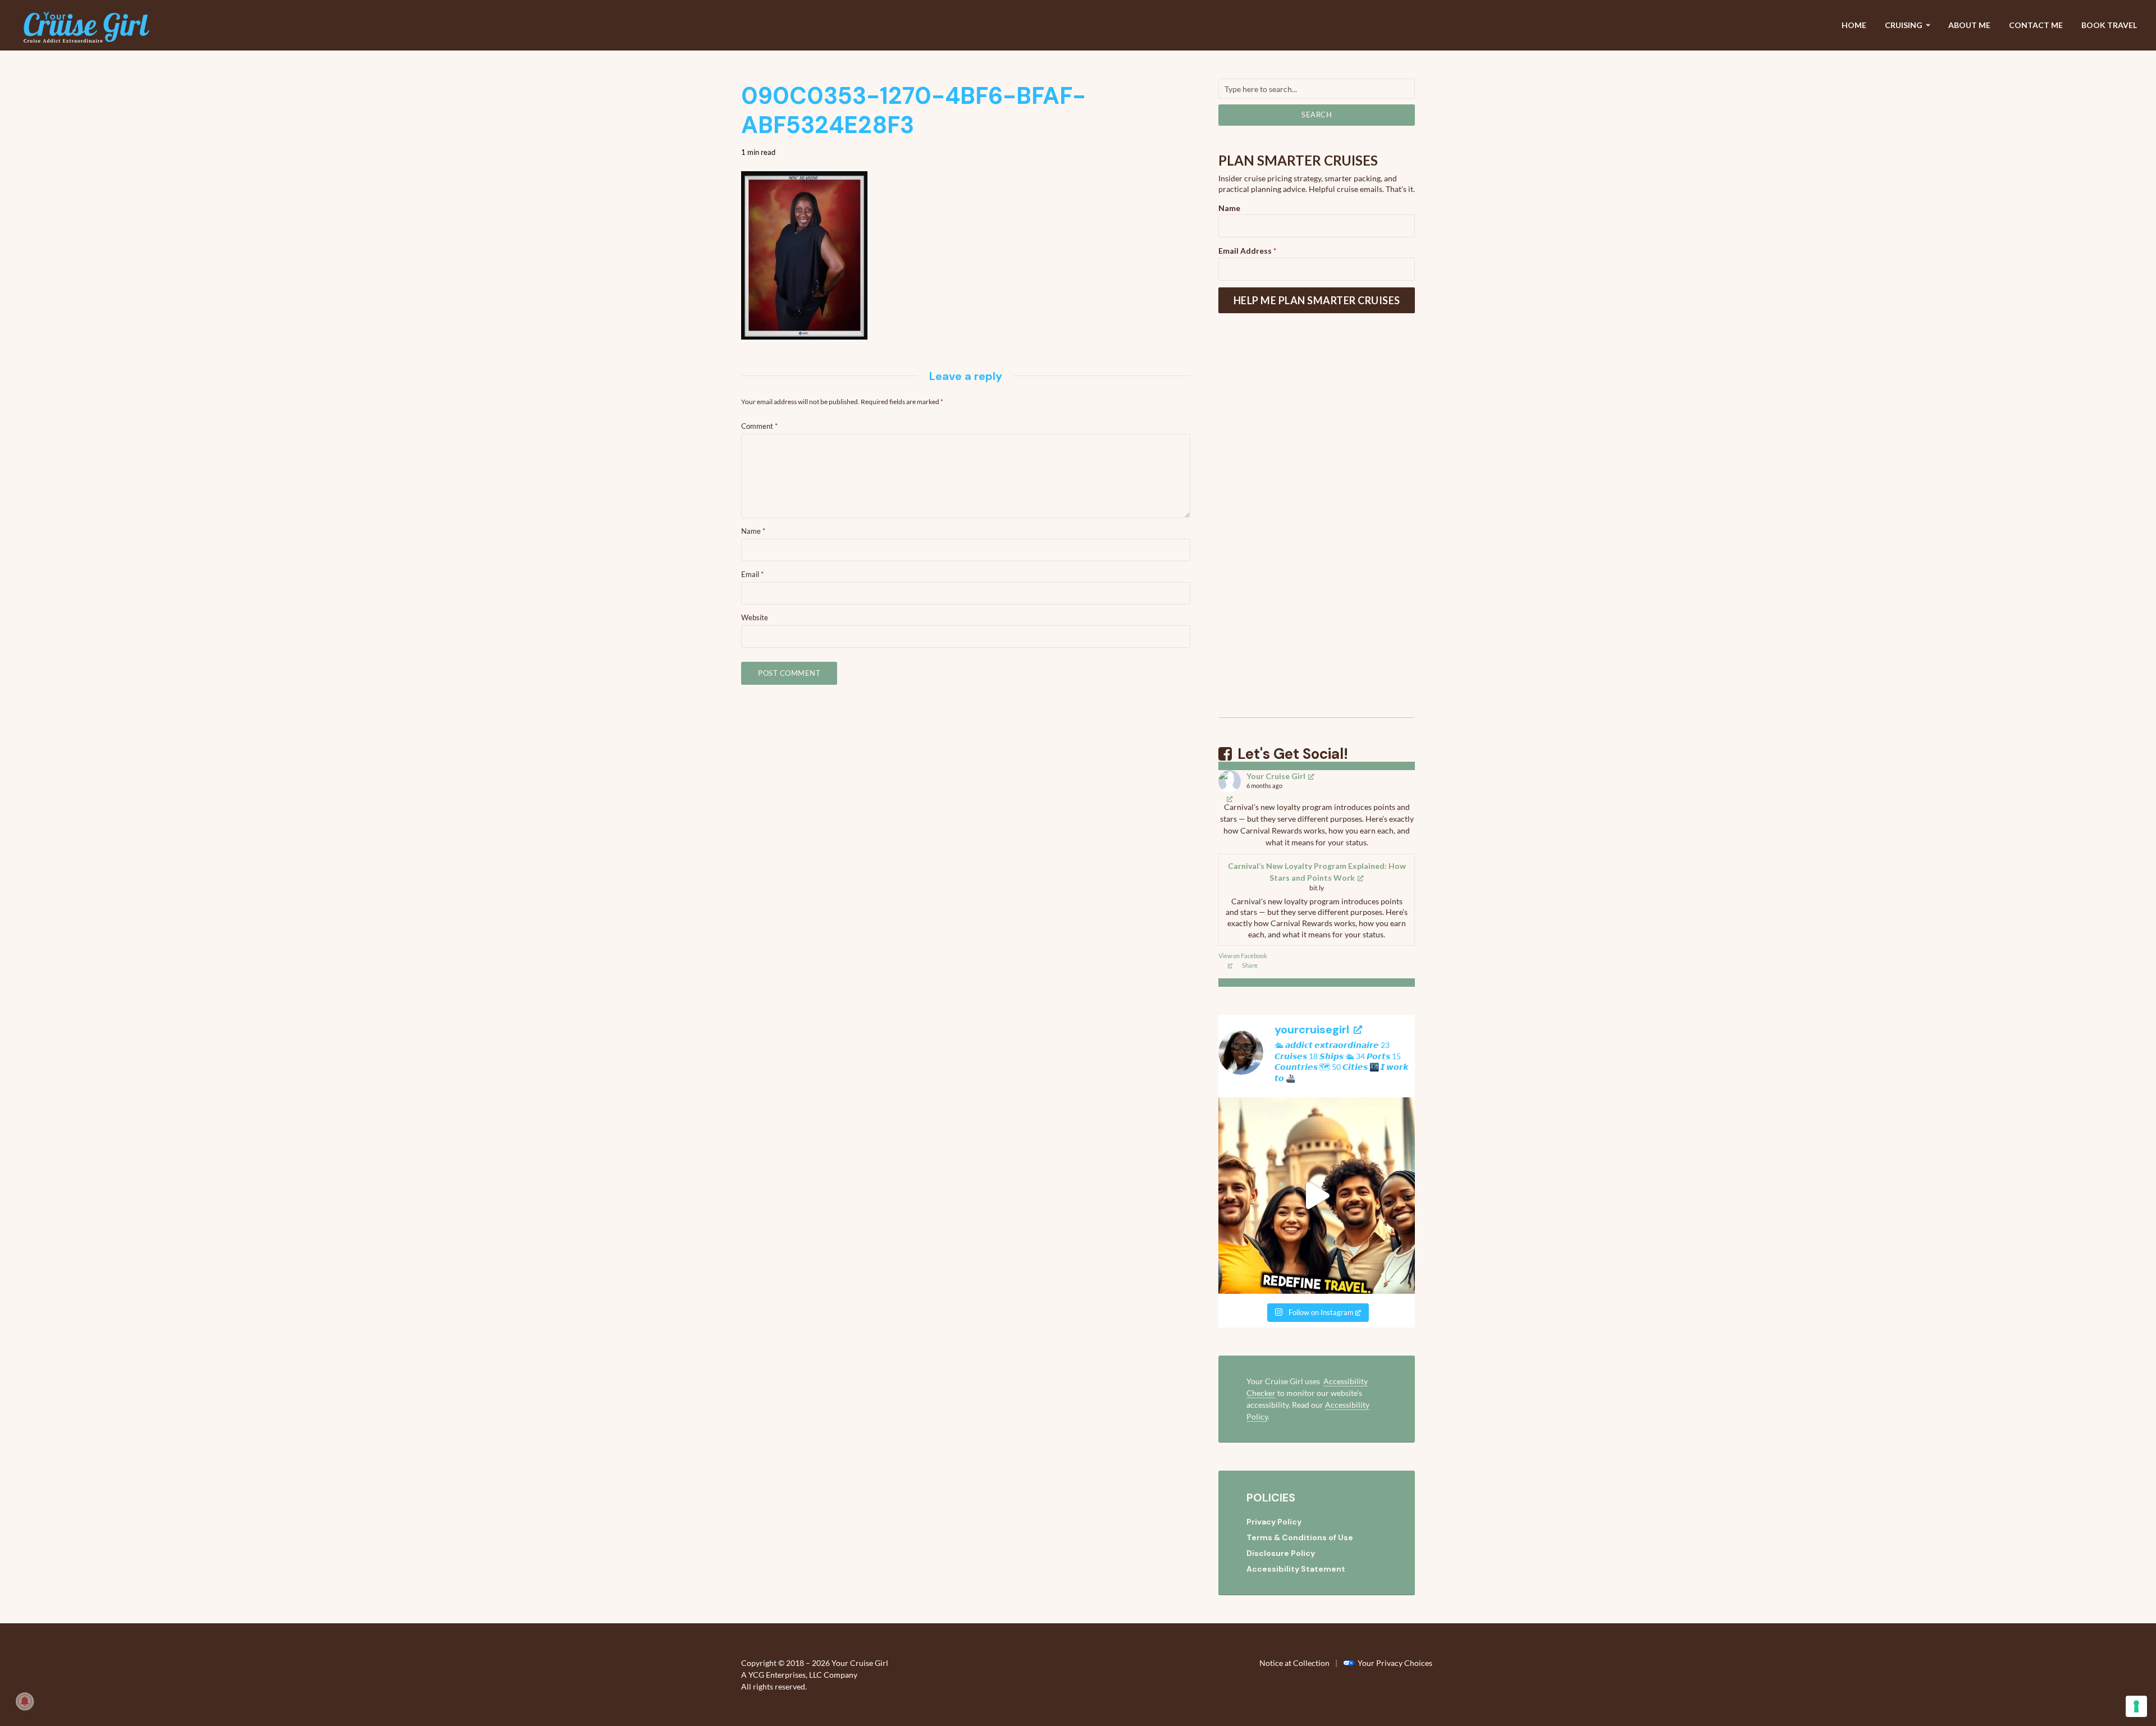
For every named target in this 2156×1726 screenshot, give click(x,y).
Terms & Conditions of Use (1300, 1537)
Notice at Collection (1294, 1663)
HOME (1854, 25)
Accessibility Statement (1296, 1569)
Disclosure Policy (1281, 1553)
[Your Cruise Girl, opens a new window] (1230, 798)
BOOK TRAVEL (2109, 25)
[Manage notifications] (25, 1701)
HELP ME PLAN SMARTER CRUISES (1317, 300)
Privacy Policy (1274, 1522)
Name (753, 531)
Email (752, 574)
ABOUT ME (1969, 25)
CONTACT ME (2036, 25)
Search (1317, 115)
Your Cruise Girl (1276, 776)
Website (755, 617)
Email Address (1247, 251)
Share (1250, 965)
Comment (759, 426)
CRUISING (1904, 25)
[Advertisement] (1317, 529)
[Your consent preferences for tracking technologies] (2136, 1706)
